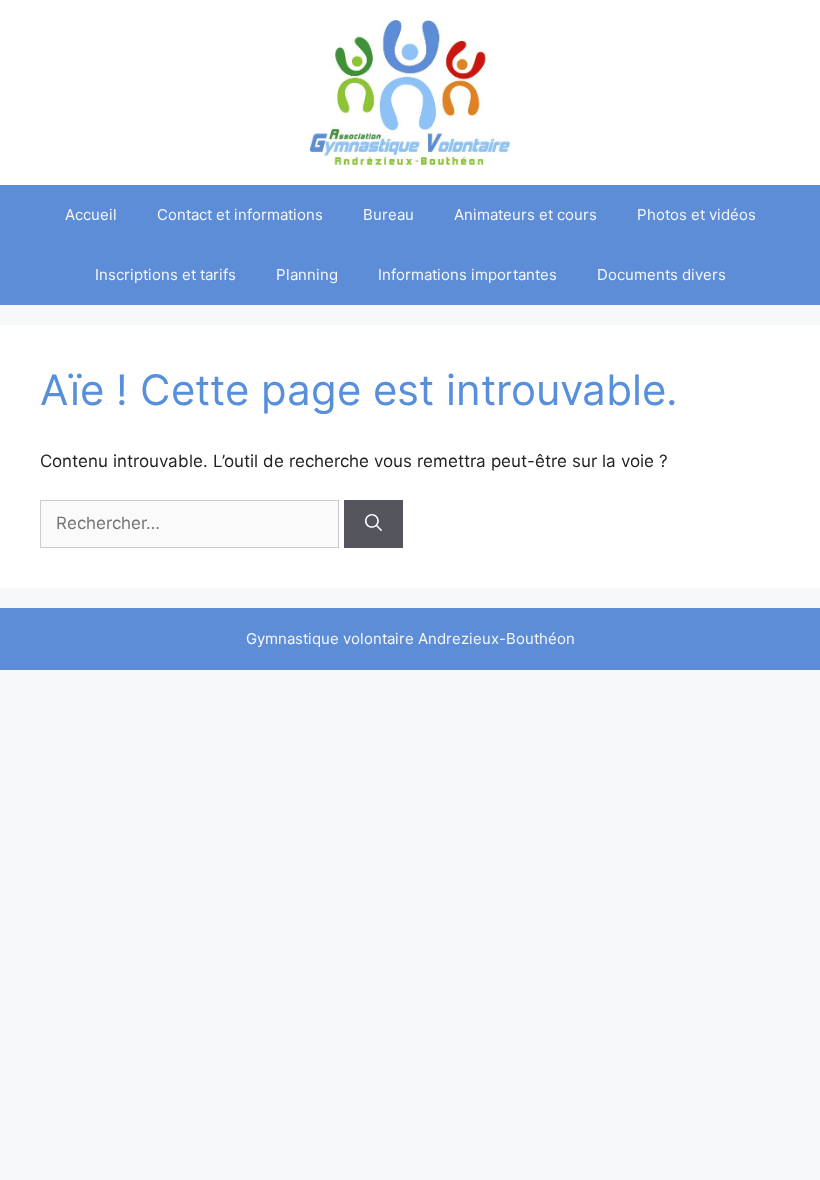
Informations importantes (467, 274)
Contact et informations (240, 214)
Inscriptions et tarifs (165, 274)
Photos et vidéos (696, 214)
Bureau (388, 214)
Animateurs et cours (525, 214)
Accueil (91, 214)
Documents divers (661, 274)
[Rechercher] (373, 524)
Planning (307, 274)
